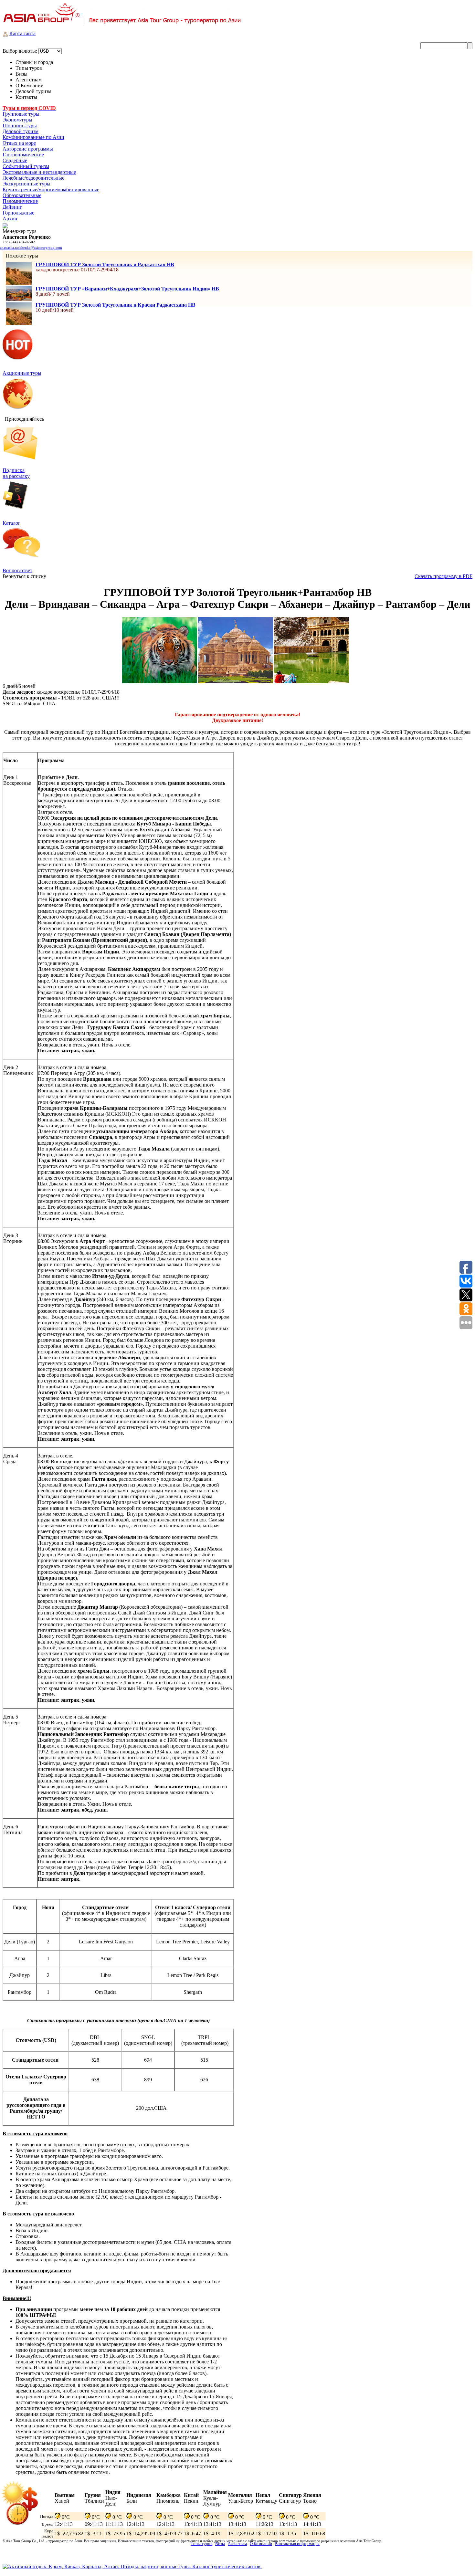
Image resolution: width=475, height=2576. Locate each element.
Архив (10, 219)
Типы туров (201, 2544)
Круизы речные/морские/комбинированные (51, 189)
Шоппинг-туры (20, 126)
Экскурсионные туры (26, 184)
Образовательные (22, 195)
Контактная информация (297, 2544)
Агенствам (237, 2544)
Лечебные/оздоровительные (33, 178)
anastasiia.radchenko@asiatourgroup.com (31, 247)
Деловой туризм (21, 131)
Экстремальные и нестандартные (39, 172)
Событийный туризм (26, 166)
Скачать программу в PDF (443, 576)
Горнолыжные (18, 213)
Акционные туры (22, 373)
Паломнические (20, 201)
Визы (220, 2544)
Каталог (11, 523)
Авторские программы (28, 149)
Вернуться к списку (24, 576)
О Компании (261, 2544)
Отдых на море (19, 143)
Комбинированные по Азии (33, 137)
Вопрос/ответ (17, 570)
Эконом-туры (17, 120)
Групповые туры (21, 114)
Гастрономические (23, 155)
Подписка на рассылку (16, 473)
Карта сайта (22, 33)
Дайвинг (12, 207)
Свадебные (15, 160)
